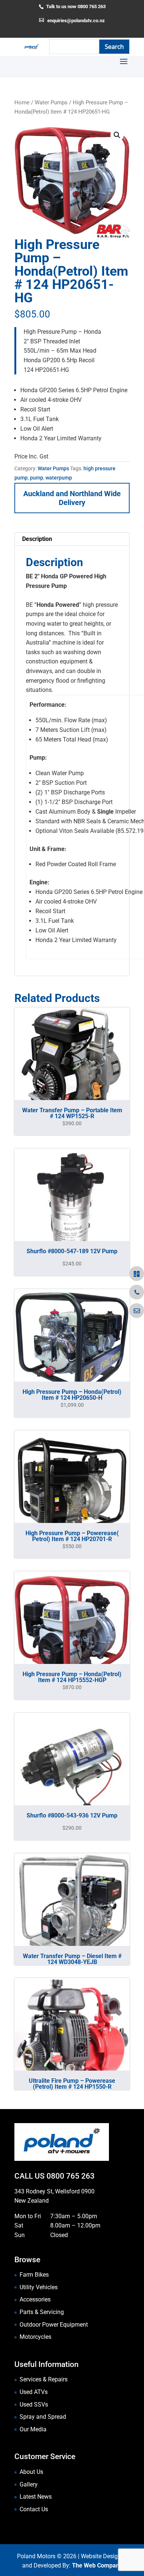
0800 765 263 (71, 2176)
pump (37, 478)
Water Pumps (51, 102)
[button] (117, 135)
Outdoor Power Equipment (54, 2325)
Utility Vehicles (39, 2287)
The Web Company (97, 2565)
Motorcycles (35, 2337)
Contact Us (34, 2509)
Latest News (36, 2497)
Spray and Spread (43, 2417)
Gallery (29, 2484)
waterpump (59, 478)
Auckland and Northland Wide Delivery (72, 498)
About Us (31, 2472)
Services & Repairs (44, 2379)
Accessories (35, 2299)
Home (22, 102)
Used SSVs (34, 2405)
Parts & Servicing (42, 2312)
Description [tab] (37, 539)
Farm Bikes (34, 2275)
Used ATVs (34, 2392)
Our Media (33, 2429)
